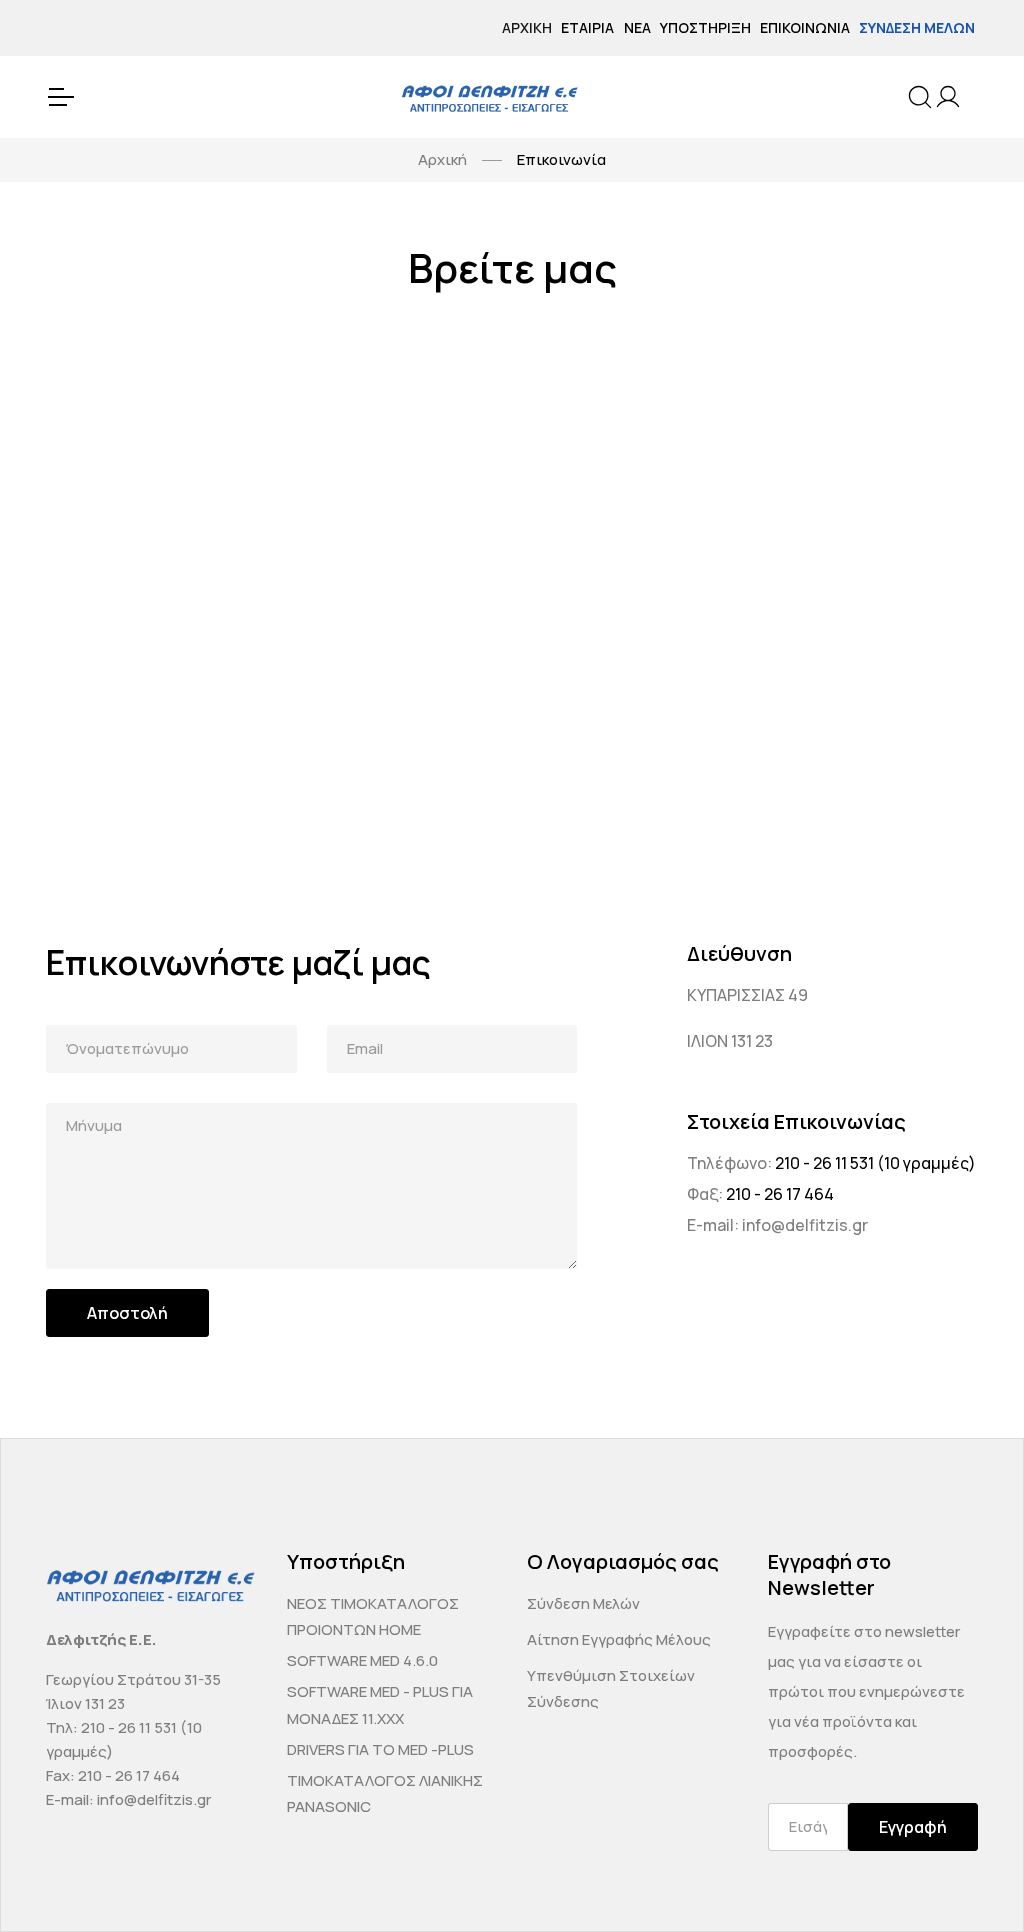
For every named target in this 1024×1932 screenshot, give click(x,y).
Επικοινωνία (805, 27)
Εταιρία (587, 27)
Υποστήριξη (705, 27)
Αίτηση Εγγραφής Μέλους (619, 1639)
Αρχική (527, 27)
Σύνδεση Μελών (917, 27)
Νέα (637, 27)
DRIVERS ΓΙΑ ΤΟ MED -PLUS (380, 1749)
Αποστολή (127, 1313)
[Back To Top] (970, 1878)
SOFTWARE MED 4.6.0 (362, 1660)
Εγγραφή (913, 1827)
